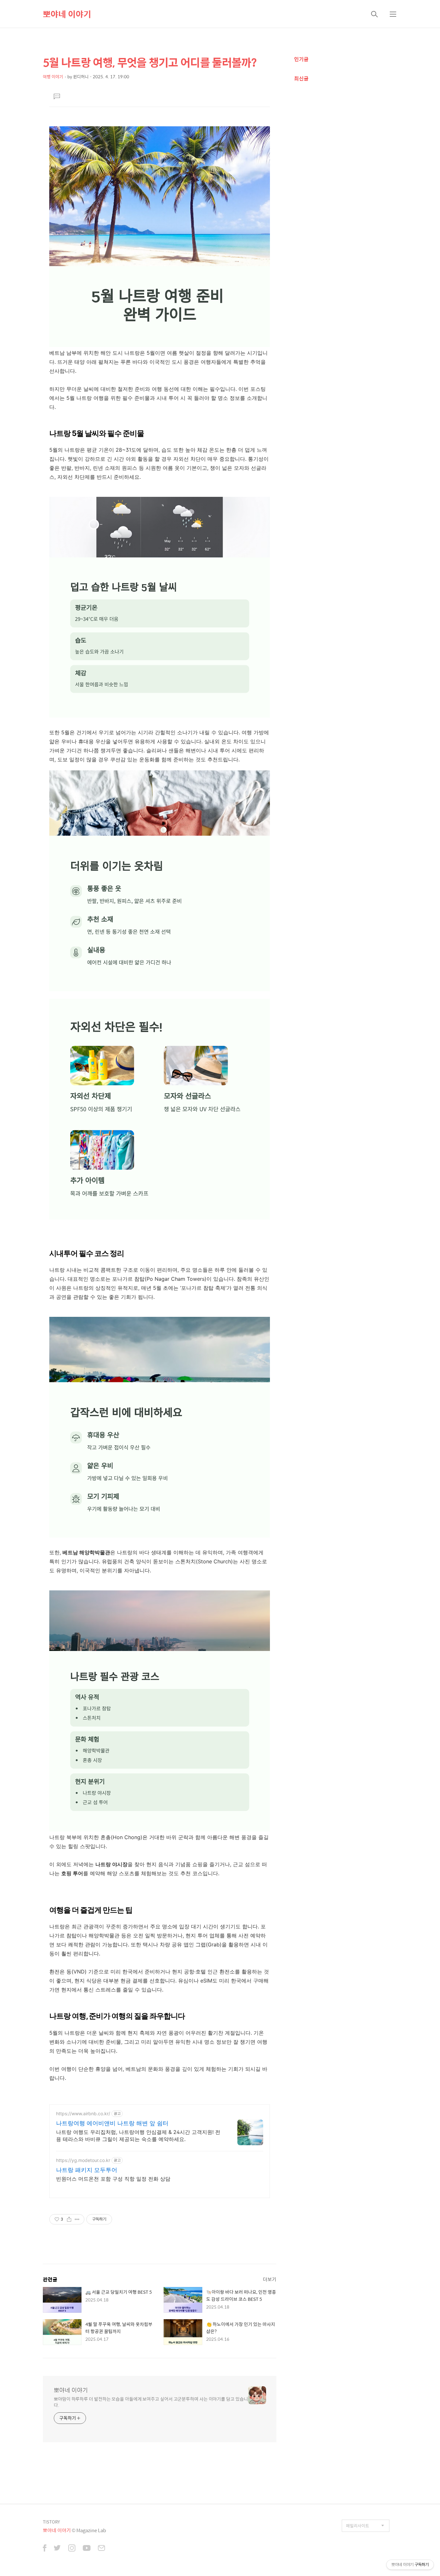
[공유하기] (69, 2219)
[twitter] (57, 2549)
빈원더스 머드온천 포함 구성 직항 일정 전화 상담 (113, 2179)
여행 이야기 (53, 77)
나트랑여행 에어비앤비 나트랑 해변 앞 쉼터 (112, 2123)
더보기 (270, 2279)
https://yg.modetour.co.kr (83, 2160)
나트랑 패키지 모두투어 (87, 2170)
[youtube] (87, 2549)
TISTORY (51, 2522)
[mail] (101, 2549)
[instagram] (72, 2549)
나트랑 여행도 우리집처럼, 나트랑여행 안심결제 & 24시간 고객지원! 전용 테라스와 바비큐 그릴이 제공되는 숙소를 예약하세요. (138, 2136)
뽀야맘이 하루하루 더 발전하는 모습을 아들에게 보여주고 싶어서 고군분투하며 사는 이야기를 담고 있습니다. (151, 2402)
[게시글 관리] (77, 2219)
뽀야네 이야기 (67, 14)
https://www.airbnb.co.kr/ (83, 2113)
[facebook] (45, 2549)
